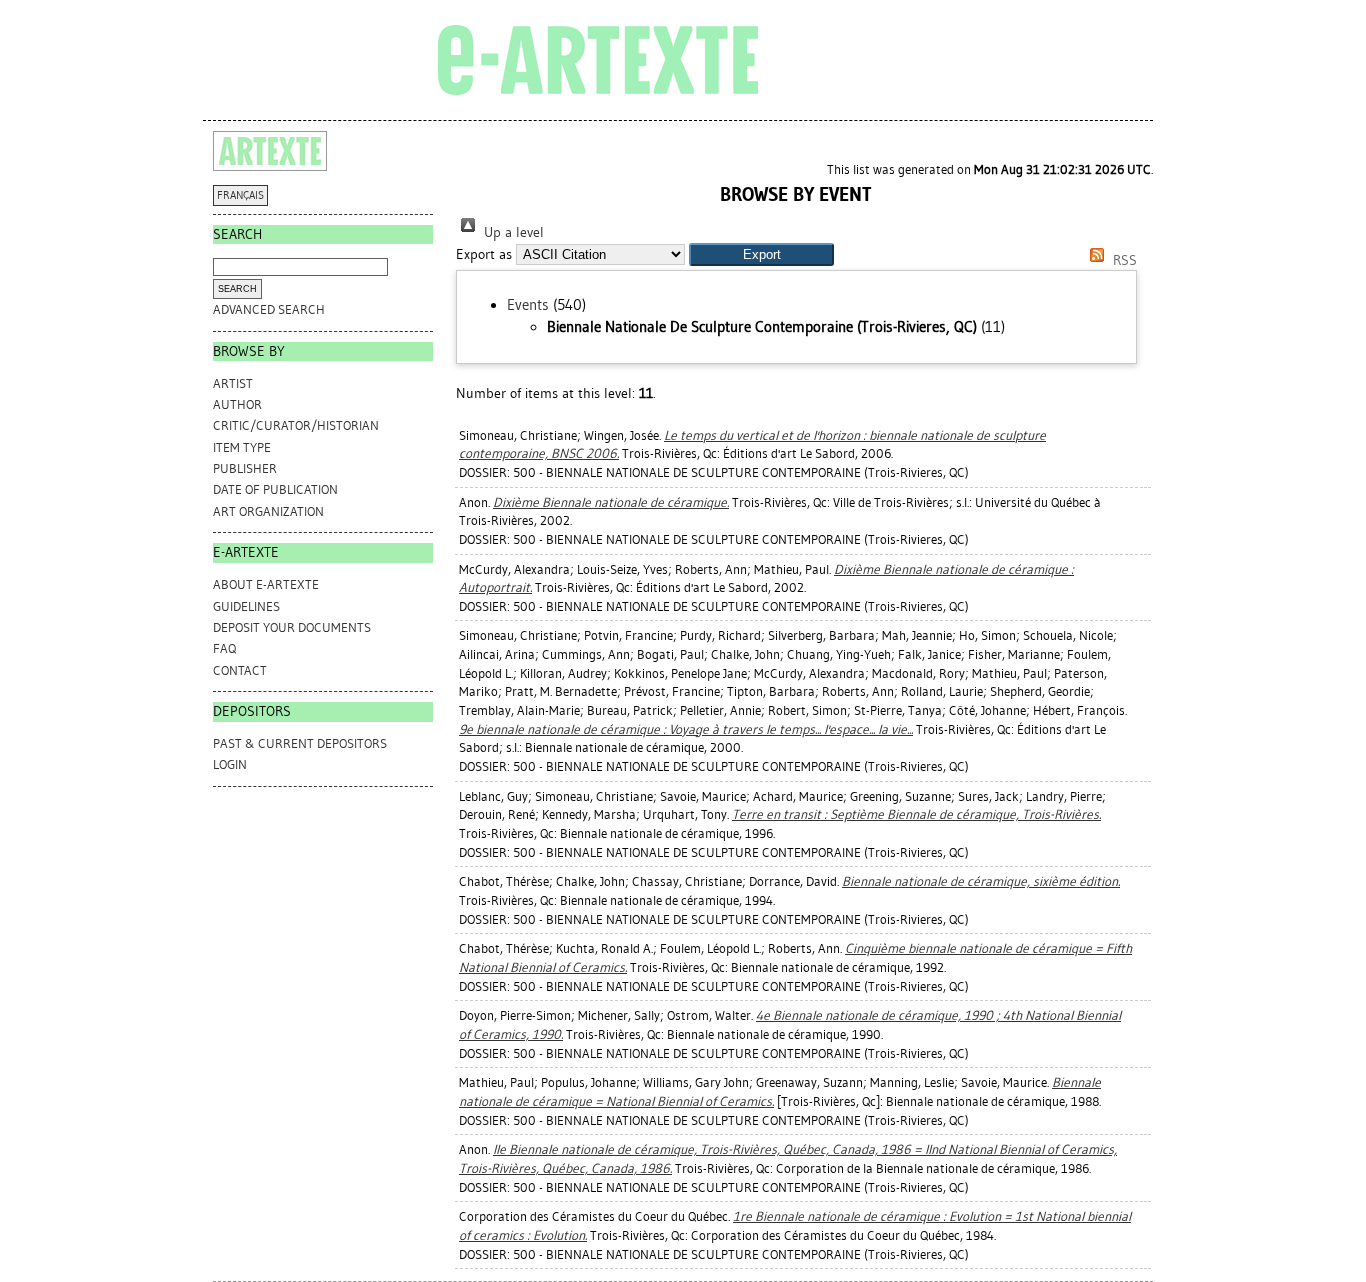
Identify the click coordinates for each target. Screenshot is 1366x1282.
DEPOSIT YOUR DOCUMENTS (292, 627)
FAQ (224, 648)
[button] (761, 254)
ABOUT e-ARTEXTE (266, 584)
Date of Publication (275, 489)
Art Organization (268, 511)
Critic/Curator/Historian (296, 425)
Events (528, 305)
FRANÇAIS (240, 195)
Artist (233, 383)
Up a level (512, 232)
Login (230, 764)
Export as (484, 254)
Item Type (242, 447)
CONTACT (240, 670)
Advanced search (269, 309)
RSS (1123, 260)
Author (237, 404)
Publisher (245, 468)
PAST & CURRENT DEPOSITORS (300, 743)
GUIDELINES (246, 606)
